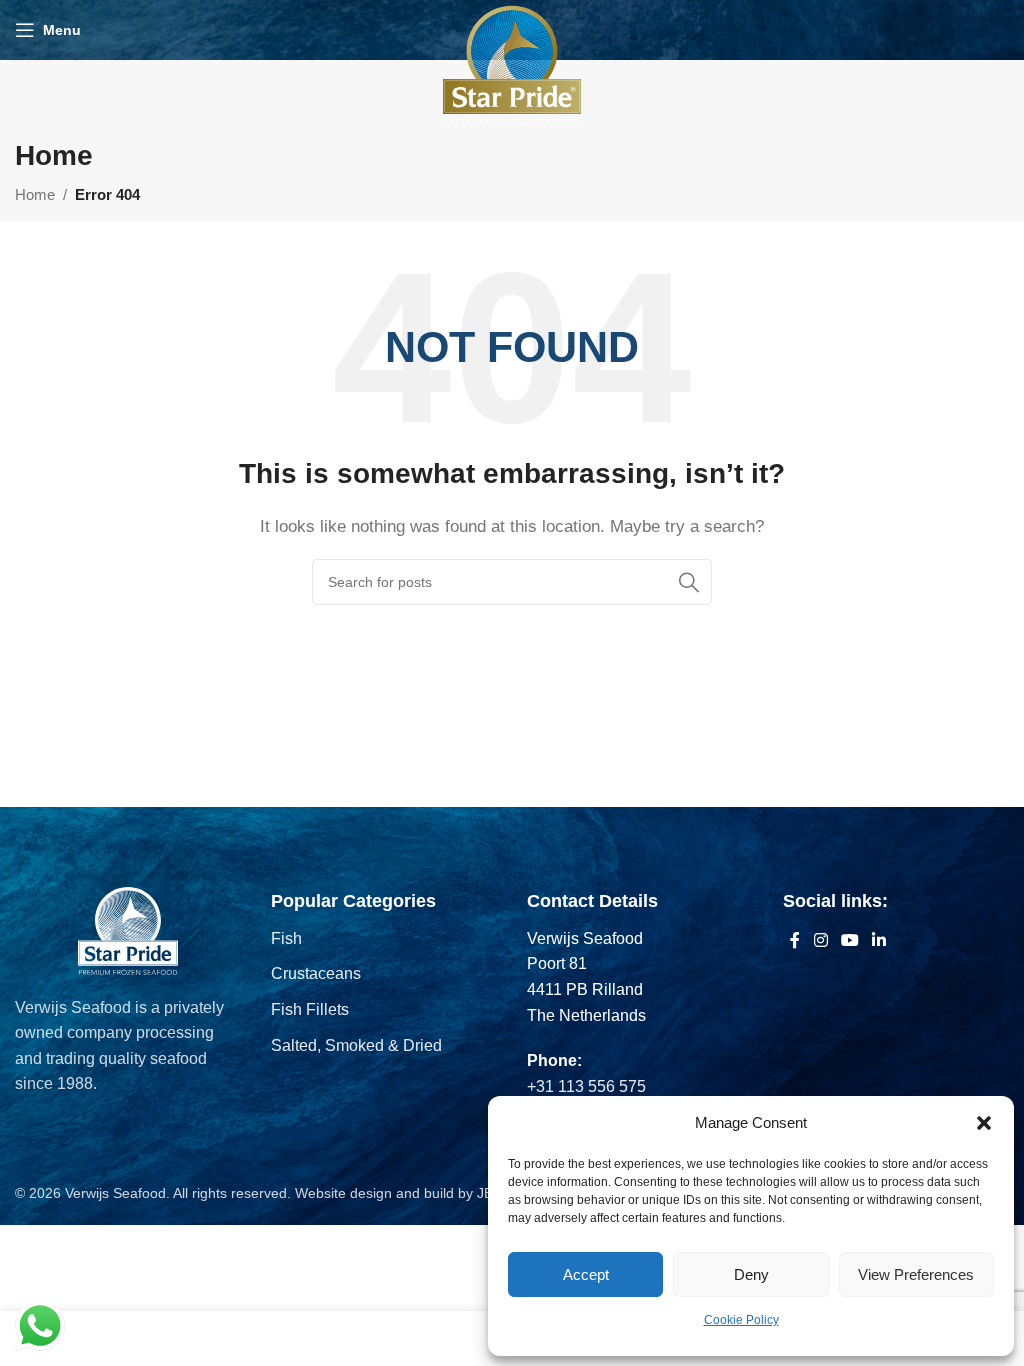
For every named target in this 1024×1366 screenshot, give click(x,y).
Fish (286, 938)
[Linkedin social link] (879, 941)
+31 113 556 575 (586, 1086)
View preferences (916, 1274)
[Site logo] (512, 64)
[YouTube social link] (849, 941)
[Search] (689, 582)
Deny (751, 1274)
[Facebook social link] (795, 941)
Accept (586, 1274)
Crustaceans (316, 973)
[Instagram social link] (820, 941)
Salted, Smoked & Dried (356, 1045)
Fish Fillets (310, 1009)
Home (35, 194)
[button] (984, 1123)
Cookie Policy (741, 1320)
